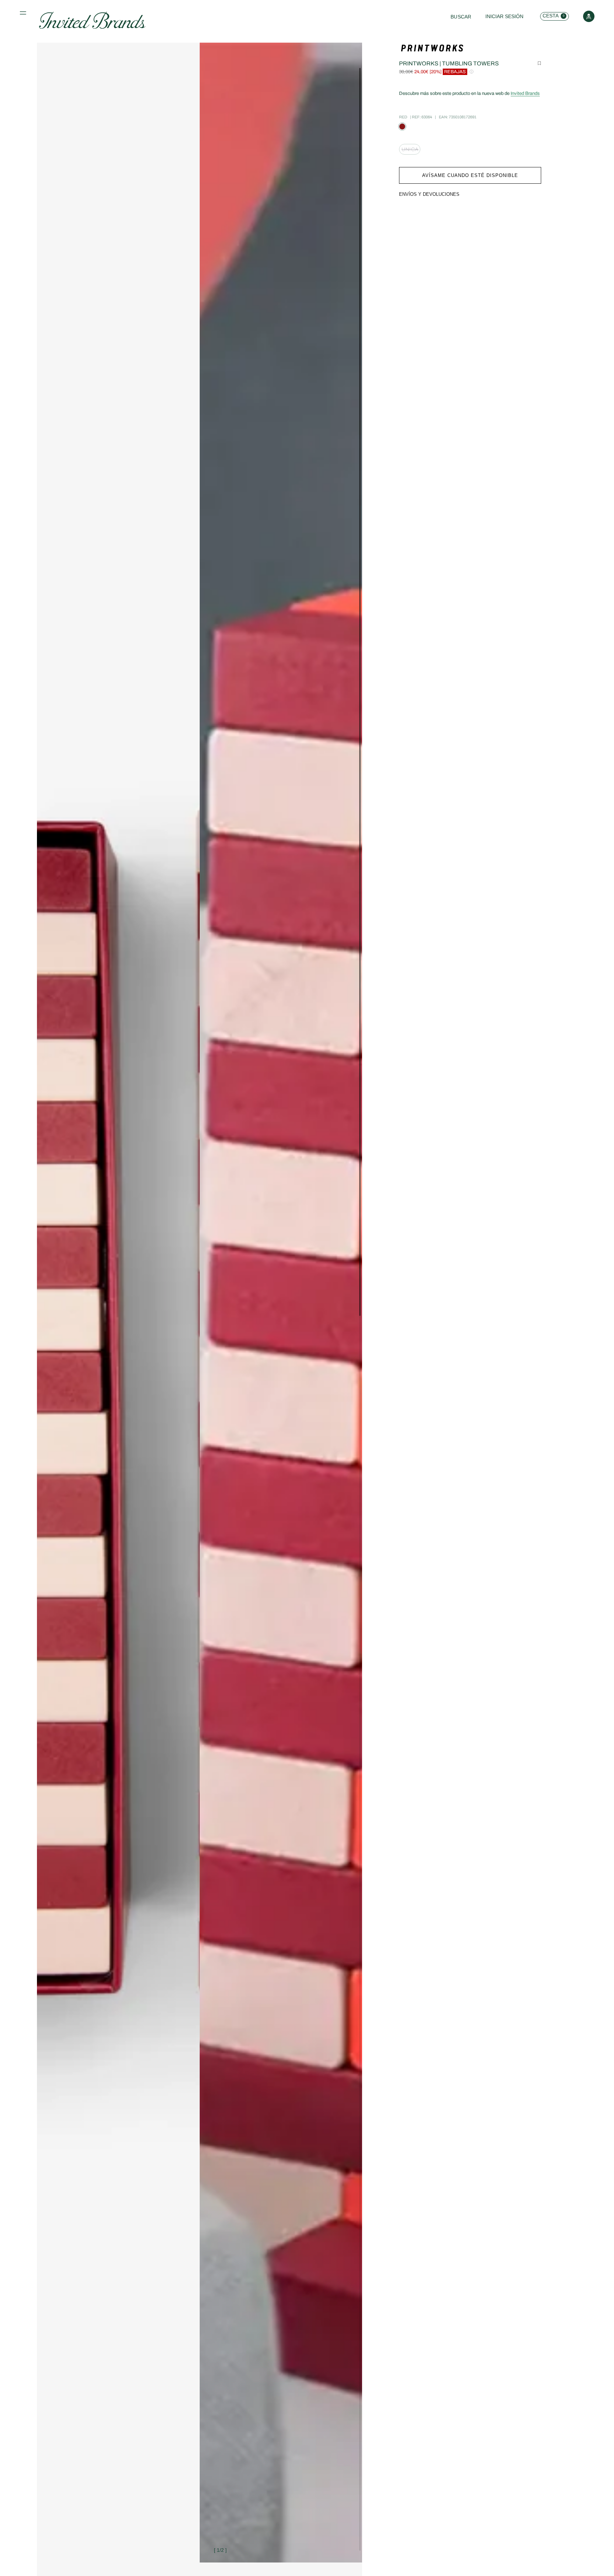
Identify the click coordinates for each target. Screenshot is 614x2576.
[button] (24, 15)
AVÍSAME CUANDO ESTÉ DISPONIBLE (470, 175)
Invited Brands (525, 93)
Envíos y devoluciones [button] (429, 194)
